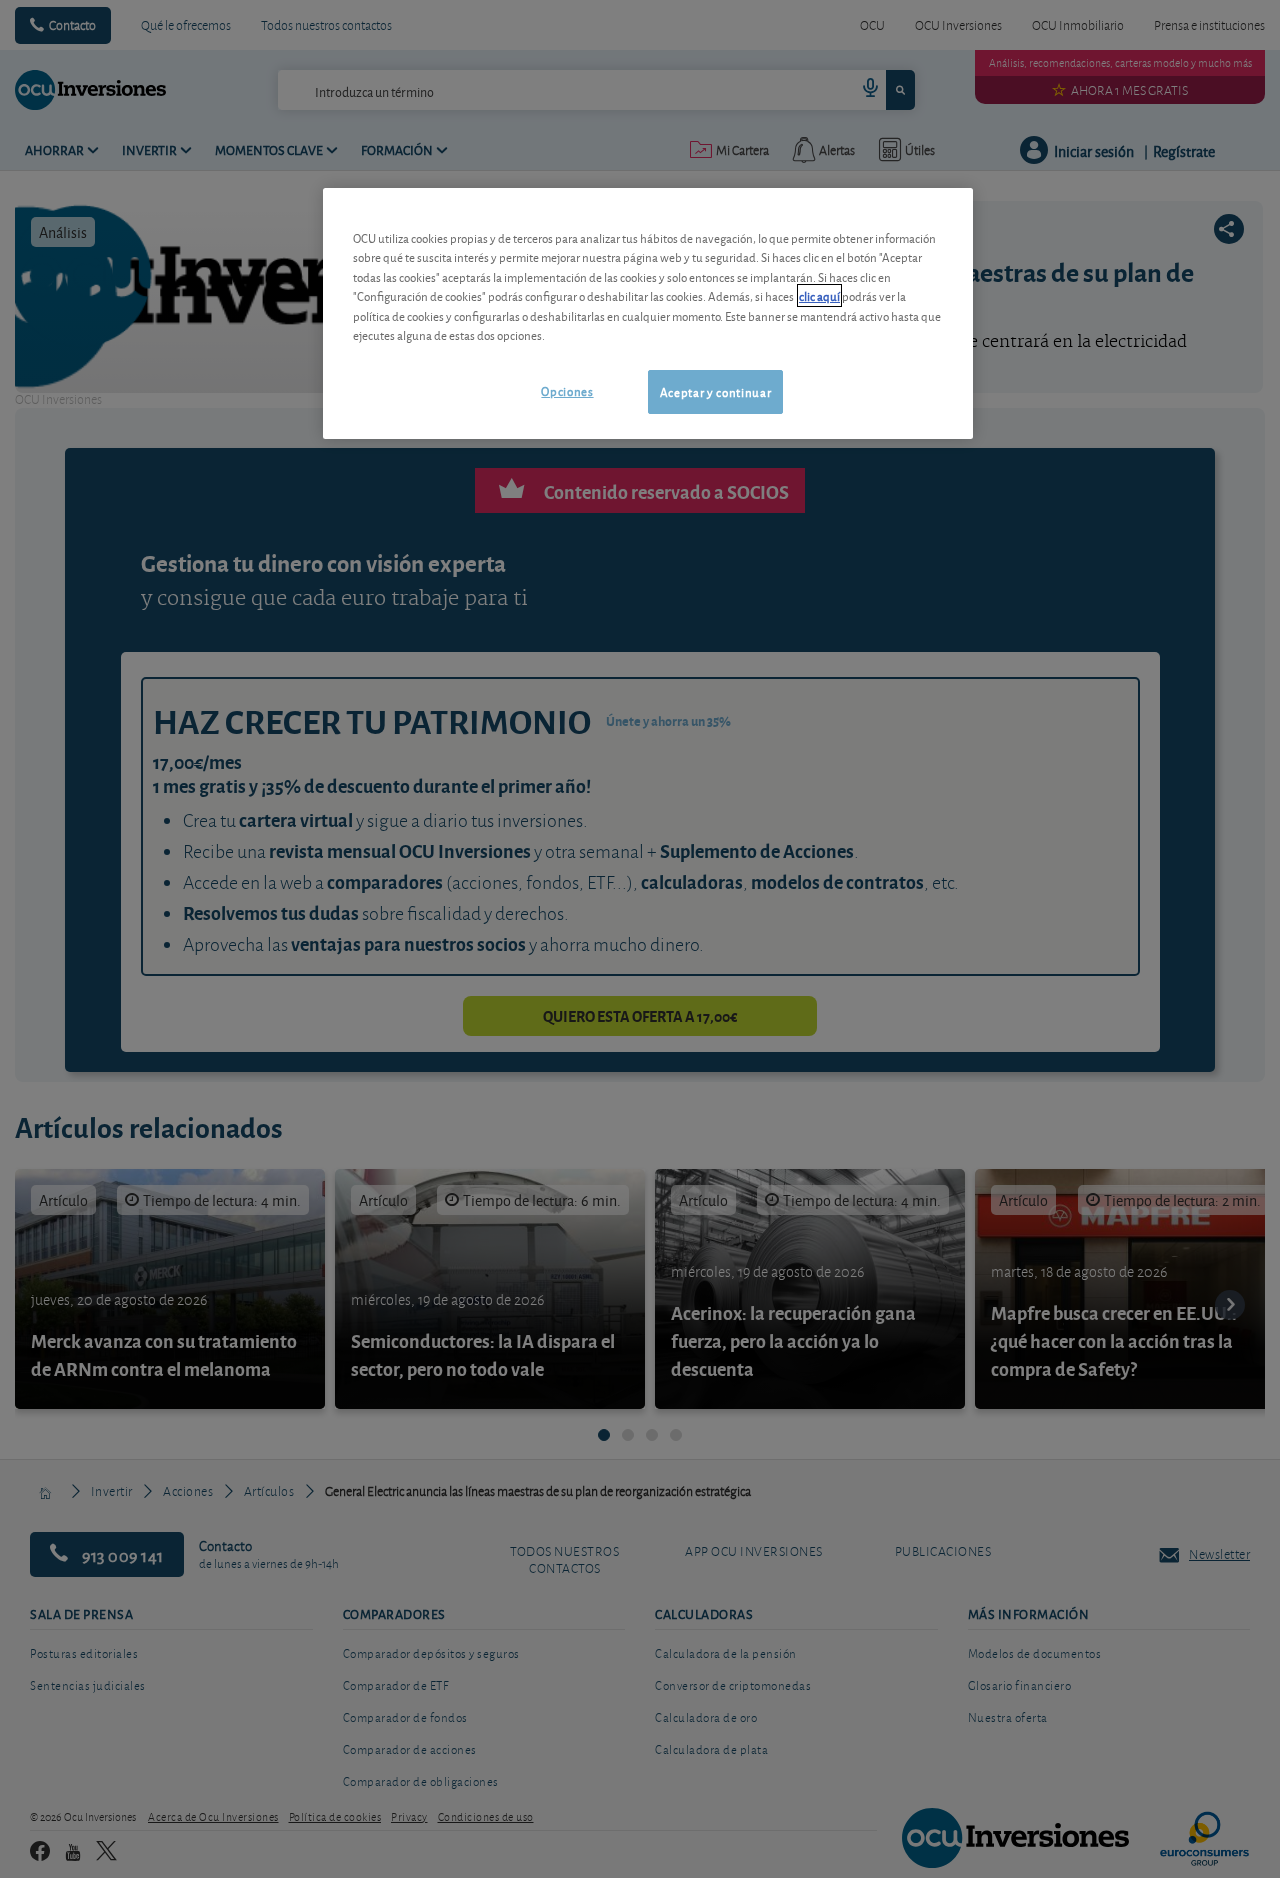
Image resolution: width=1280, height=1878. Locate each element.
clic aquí (819, 295)
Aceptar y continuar (715, 391)
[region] (648, 313)
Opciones (567, 390)
